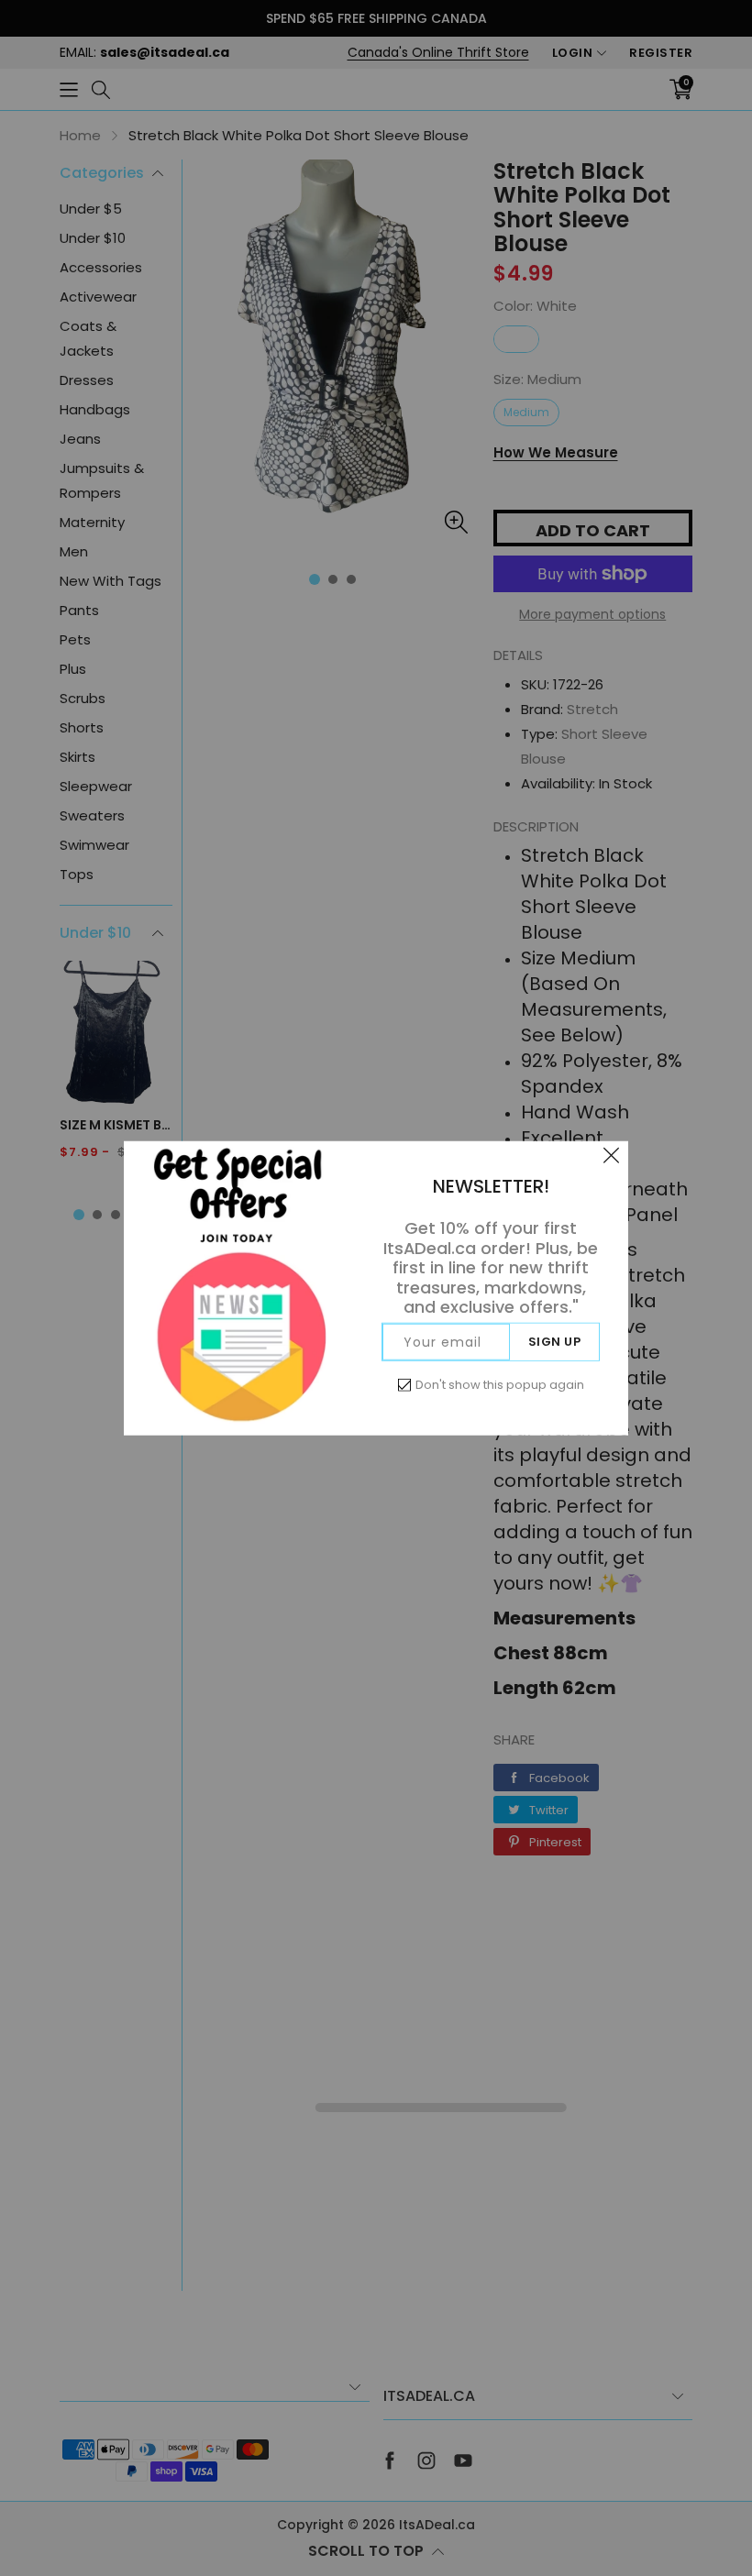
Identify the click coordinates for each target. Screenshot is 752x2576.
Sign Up (555, 1341)
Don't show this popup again (500, 1384)
